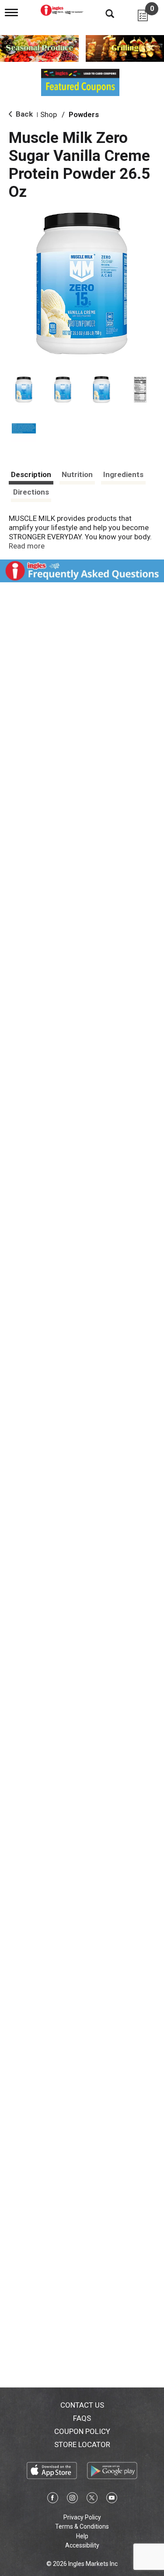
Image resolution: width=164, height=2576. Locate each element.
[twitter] (92, 2499)
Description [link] (31, 474)
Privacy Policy (82, 2517)
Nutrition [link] (77, 474)
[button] (24, 390)
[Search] (103, 13)
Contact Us (82, 2405)
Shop (49, 114)
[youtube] (112, 2499)
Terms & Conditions (82, 2526)
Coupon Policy (82, 2431)
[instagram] (72, 2499)
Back (23, 114)
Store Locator (82, 2444)
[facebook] (53, 2499)
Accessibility (82, 2545)
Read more (27, 546)
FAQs (82, 2418)
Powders (84, 114)
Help (82, 2536)
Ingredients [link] (123, 474)
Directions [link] (31, 492)
